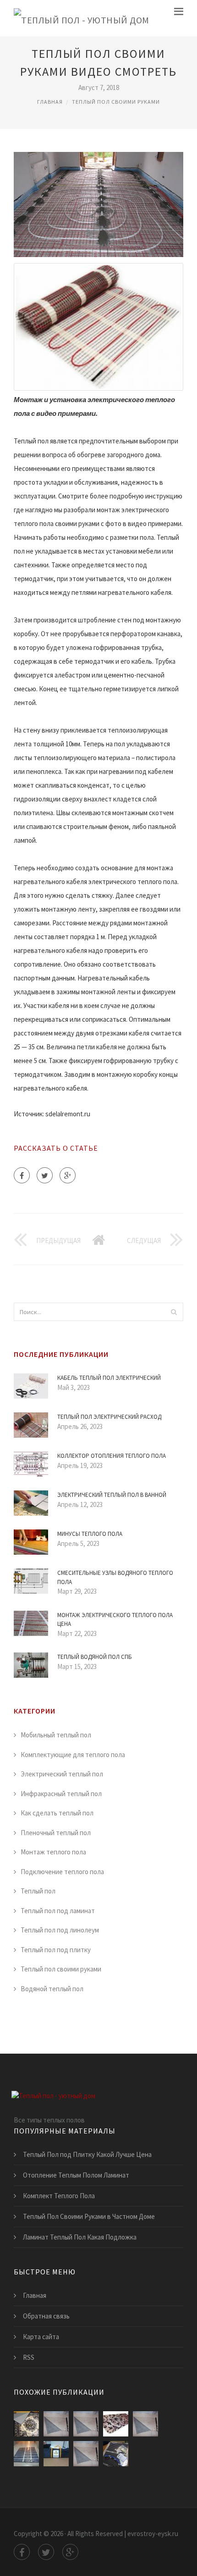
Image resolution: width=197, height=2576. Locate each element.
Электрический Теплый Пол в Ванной (112, 1495)
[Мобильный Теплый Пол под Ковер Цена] (86, 2454)
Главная (50, 102)
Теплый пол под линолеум (60, 1930)
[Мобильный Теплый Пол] (26, 2424)
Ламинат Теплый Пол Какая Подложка (80, 2237)
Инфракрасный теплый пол (61, 1794)
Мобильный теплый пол (56, 1735)
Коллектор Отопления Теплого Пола (112, 1456)
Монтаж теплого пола (53, 1852)
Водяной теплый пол (52, 1989)
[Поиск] (174, 1312)
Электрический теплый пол (62, 1774)
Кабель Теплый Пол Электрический (109, 1378)
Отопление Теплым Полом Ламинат (76, 2175)
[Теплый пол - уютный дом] (82, 18)
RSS (29, 2357)
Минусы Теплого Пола (90, 1534)
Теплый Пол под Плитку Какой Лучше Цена (87, 2154)
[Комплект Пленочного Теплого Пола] (116, 2454)
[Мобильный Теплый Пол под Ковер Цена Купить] (56, 2424)
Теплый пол (38, 1891)
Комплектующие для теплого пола (73, 1755)
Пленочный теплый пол (56, 1833)
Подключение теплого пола (62, 1872)
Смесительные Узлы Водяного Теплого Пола (115, 1577)
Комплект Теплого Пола (59, 2196)
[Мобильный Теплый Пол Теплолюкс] (56, 2454)
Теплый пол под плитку (56, 1950)
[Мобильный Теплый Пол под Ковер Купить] (26, 2454)
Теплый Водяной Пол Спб (95, 1657)
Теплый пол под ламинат (58, 1911)
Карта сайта (41, 2337)
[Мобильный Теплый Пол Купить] (145, 2424)
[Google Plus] (68, 1175)
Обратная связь (46, 2316)
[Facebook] (22, 1175)
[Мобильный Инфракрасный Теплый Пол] (116, 2424)
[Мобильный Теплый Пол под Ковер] (86, 2424)
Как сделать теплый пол (57, 1813)
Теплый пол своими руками (116, 102)
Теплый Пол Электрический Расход (109, 1417)
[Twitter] (45, 1175)
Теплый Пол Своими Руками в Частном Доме (89, 2216)
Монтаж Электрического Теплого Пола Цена (115, 1620)
